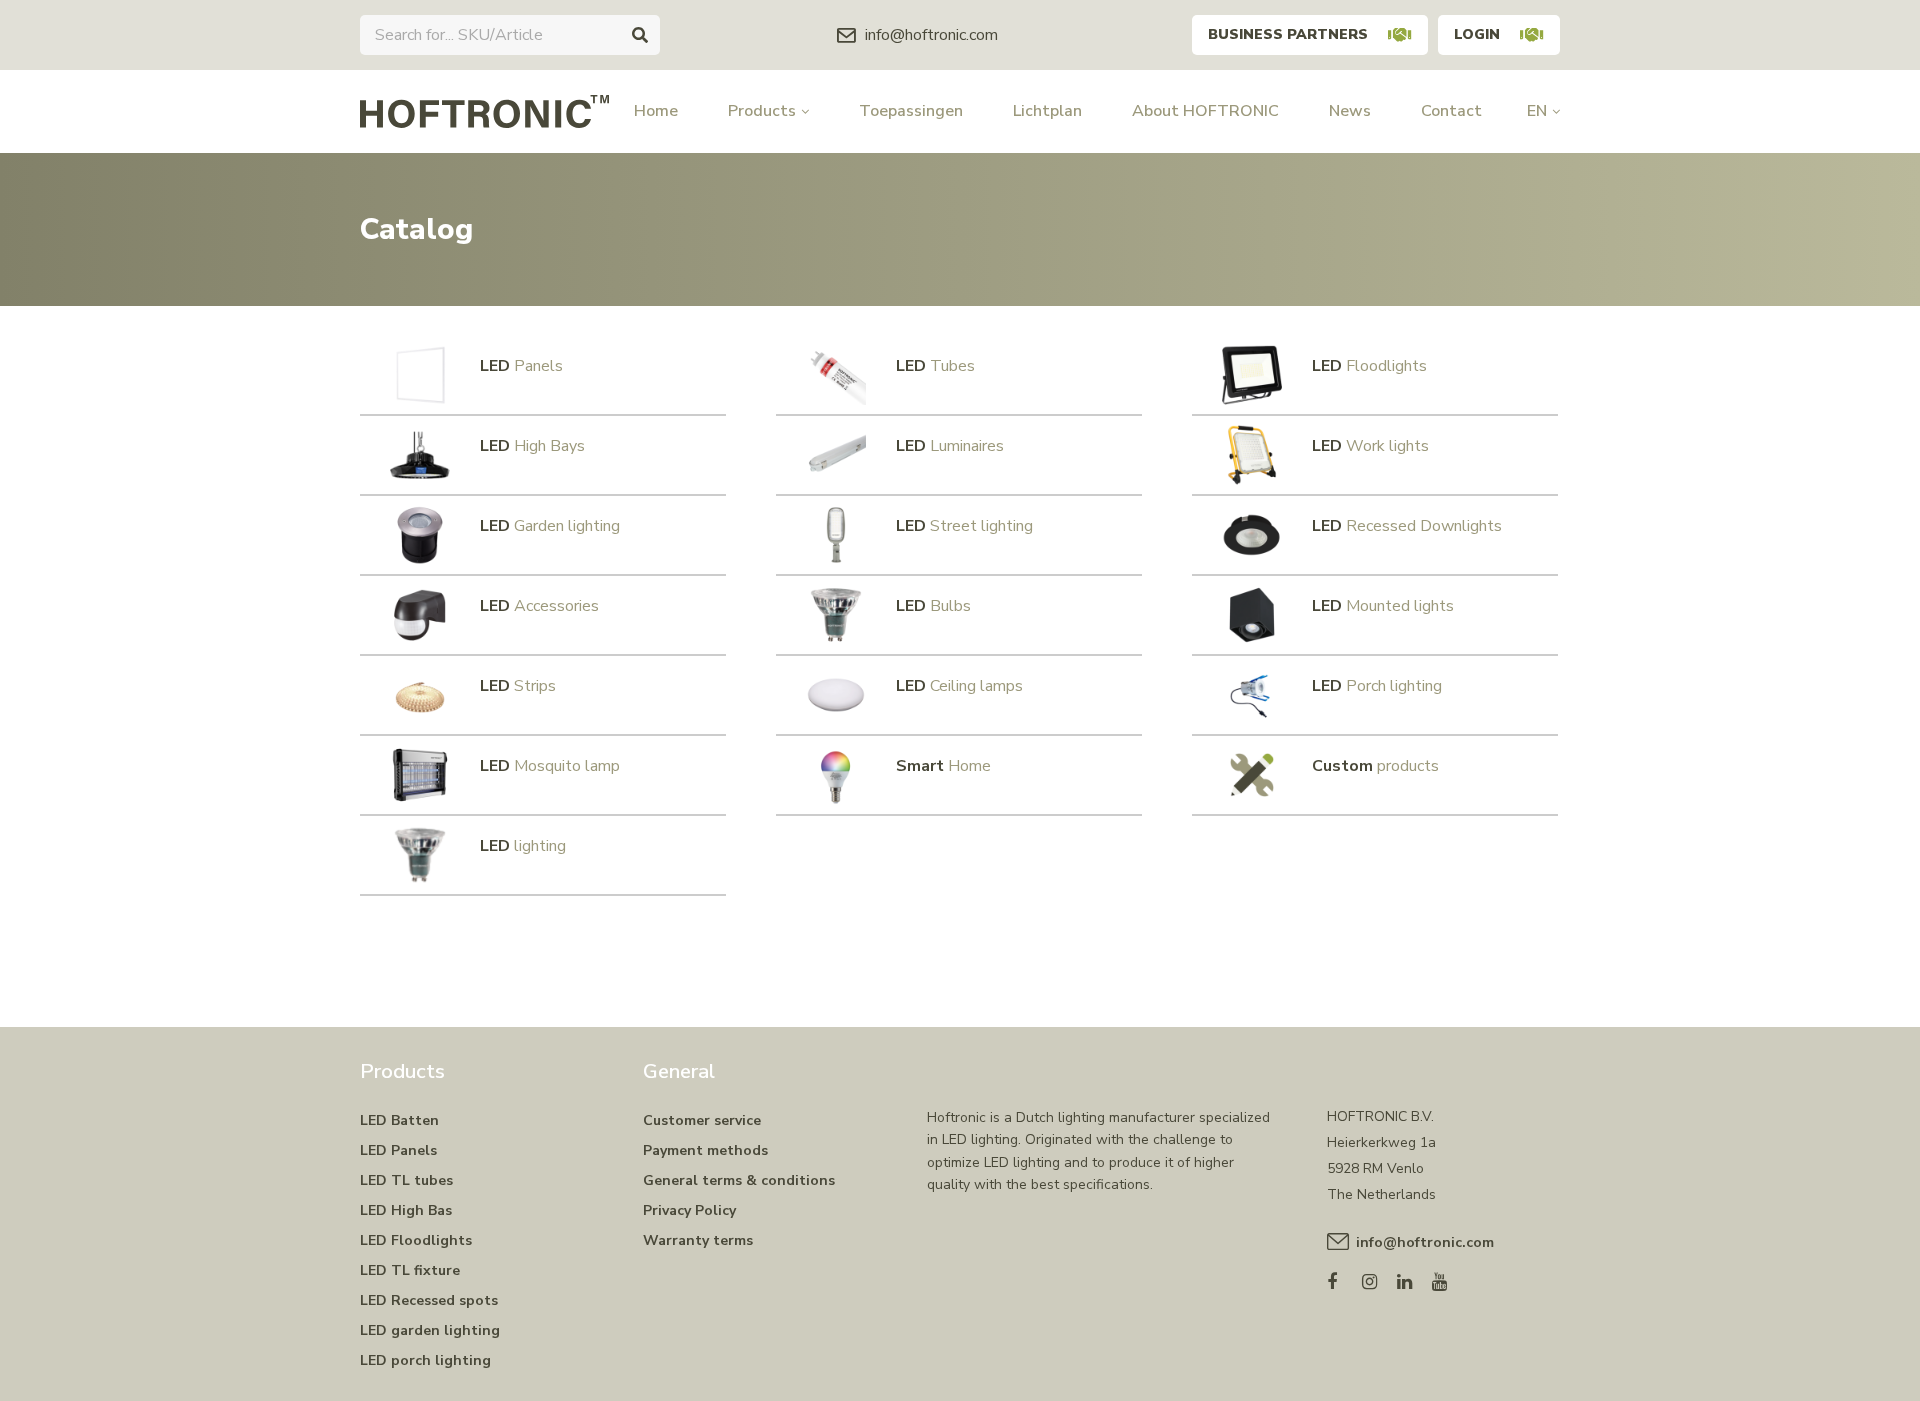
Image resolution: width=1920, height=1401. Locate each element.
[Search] (640, 35)
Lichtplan (1047, 111)
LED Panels (398, 1150)
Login (1477, 34)
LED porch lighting (425, 1360)
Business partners (1288, 34)
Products (762, 111)
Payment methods (705, 1150)
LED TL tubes (406, 1180)
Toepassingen (911, 111)
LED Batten (399, 1120)
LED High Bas (406, 1210)
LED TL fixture (410, 1270)
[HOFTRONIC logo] (484, 110)
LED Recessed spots (429, 1300)
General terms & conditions (739, 1180)
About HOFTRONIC (1205, 111)
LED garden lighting (430, 1330)
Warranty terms (698, 1240)
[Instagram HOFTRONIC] (1379, 1277)
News (1350, 111)
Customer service (702, 1120)
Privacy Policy (689, 1210)
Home (656, 111)
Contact (1451, 111)
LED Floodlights (416, 1240)
